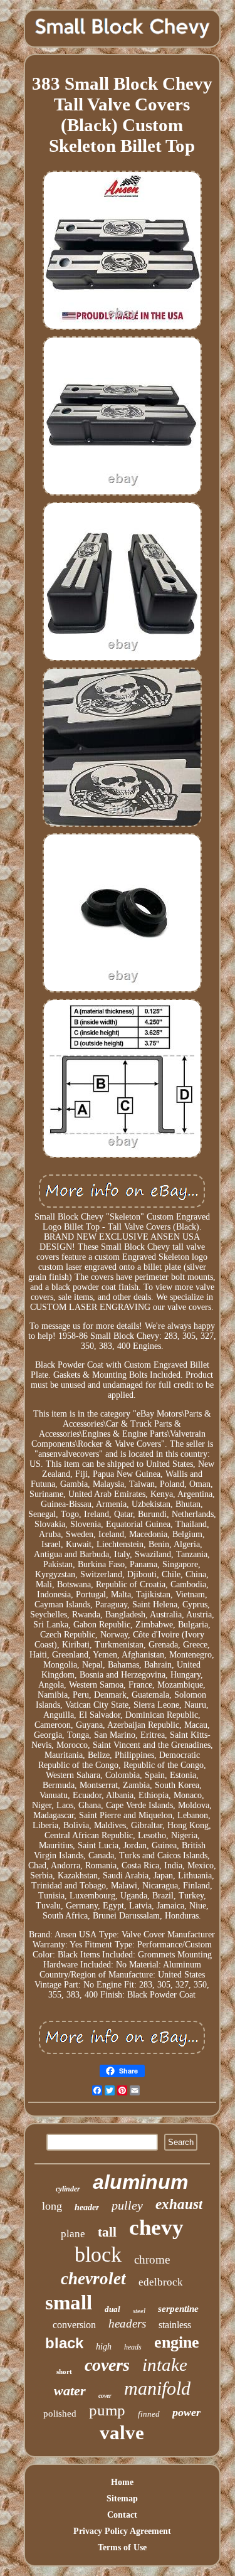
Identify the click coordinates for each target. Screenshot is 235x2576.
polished (60, 2414)
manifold (157, 2388)
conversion (74, 2325)
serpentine (178, 2309)
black (64, 2343)
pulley (127, 2205)
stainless (175, 2325)
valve (122, 2433)
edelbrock (161, 2282)
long (52, 2206)
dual (112, 2309)
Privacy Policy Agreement (122, 2531)
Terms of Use (122, 2547)
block (98, 2254)
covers (107, 2365)
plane (73, 2234)
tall (107, 2232)
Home (122, 2482)
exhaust (179, 2204)
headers (127, 2323)
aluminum (140, 2182)
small (69, 2302)
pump (107, 2410)
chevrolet (93, 2279)
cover (105, 2396)
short (64, 2371)
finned (149, 2414)
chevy (156, 2227)
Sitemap (122, 2499)
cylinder (68, 2189)
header (87, 2207)
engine (177, 2342)
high (104, 2347)
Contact (122, 2515)
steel (139, 2311)
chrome (152, 2259)
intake (165, 2365)
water (70, 2391)
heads (133, 2347)
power (186, 2412)
